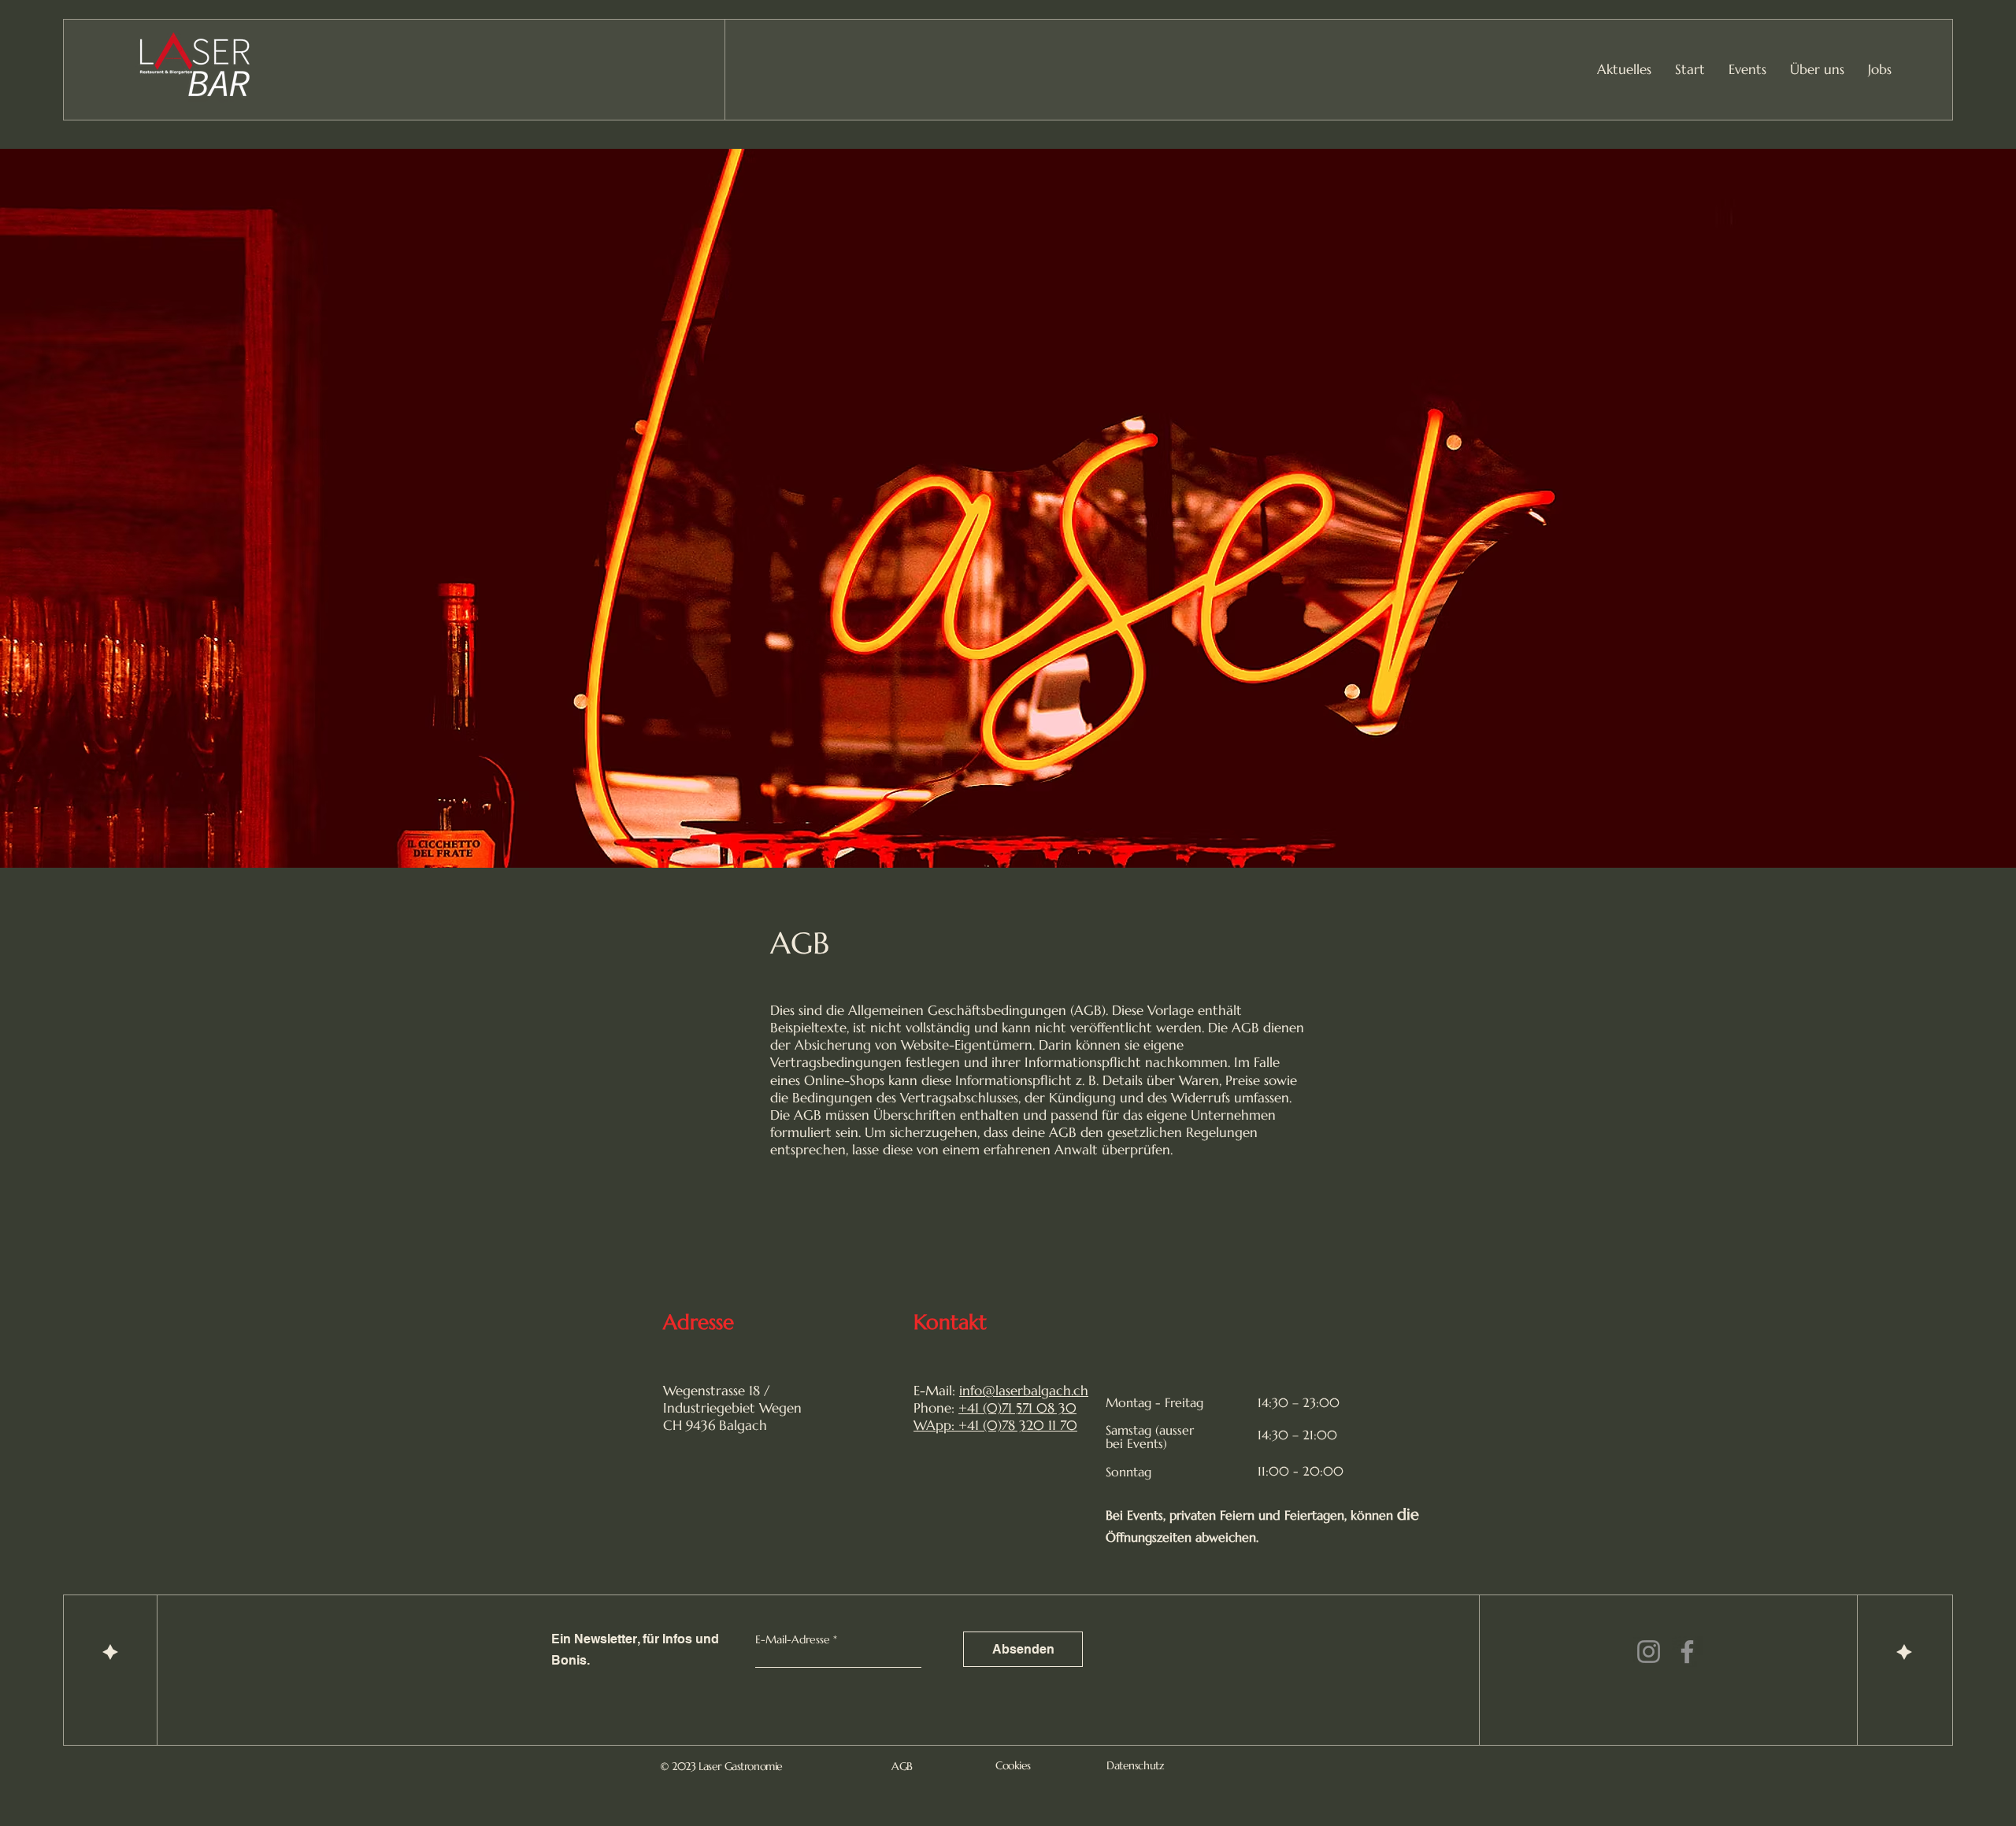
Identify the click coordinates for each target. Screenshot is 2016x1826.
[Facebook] (1687, 1652)
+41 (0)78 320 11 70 (1018, 1425)
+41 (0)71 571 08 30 (1017, 1408)
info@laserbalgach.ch (1024, 1391)
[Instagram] (1649, 1652)
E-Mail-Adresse (793, 1639)
